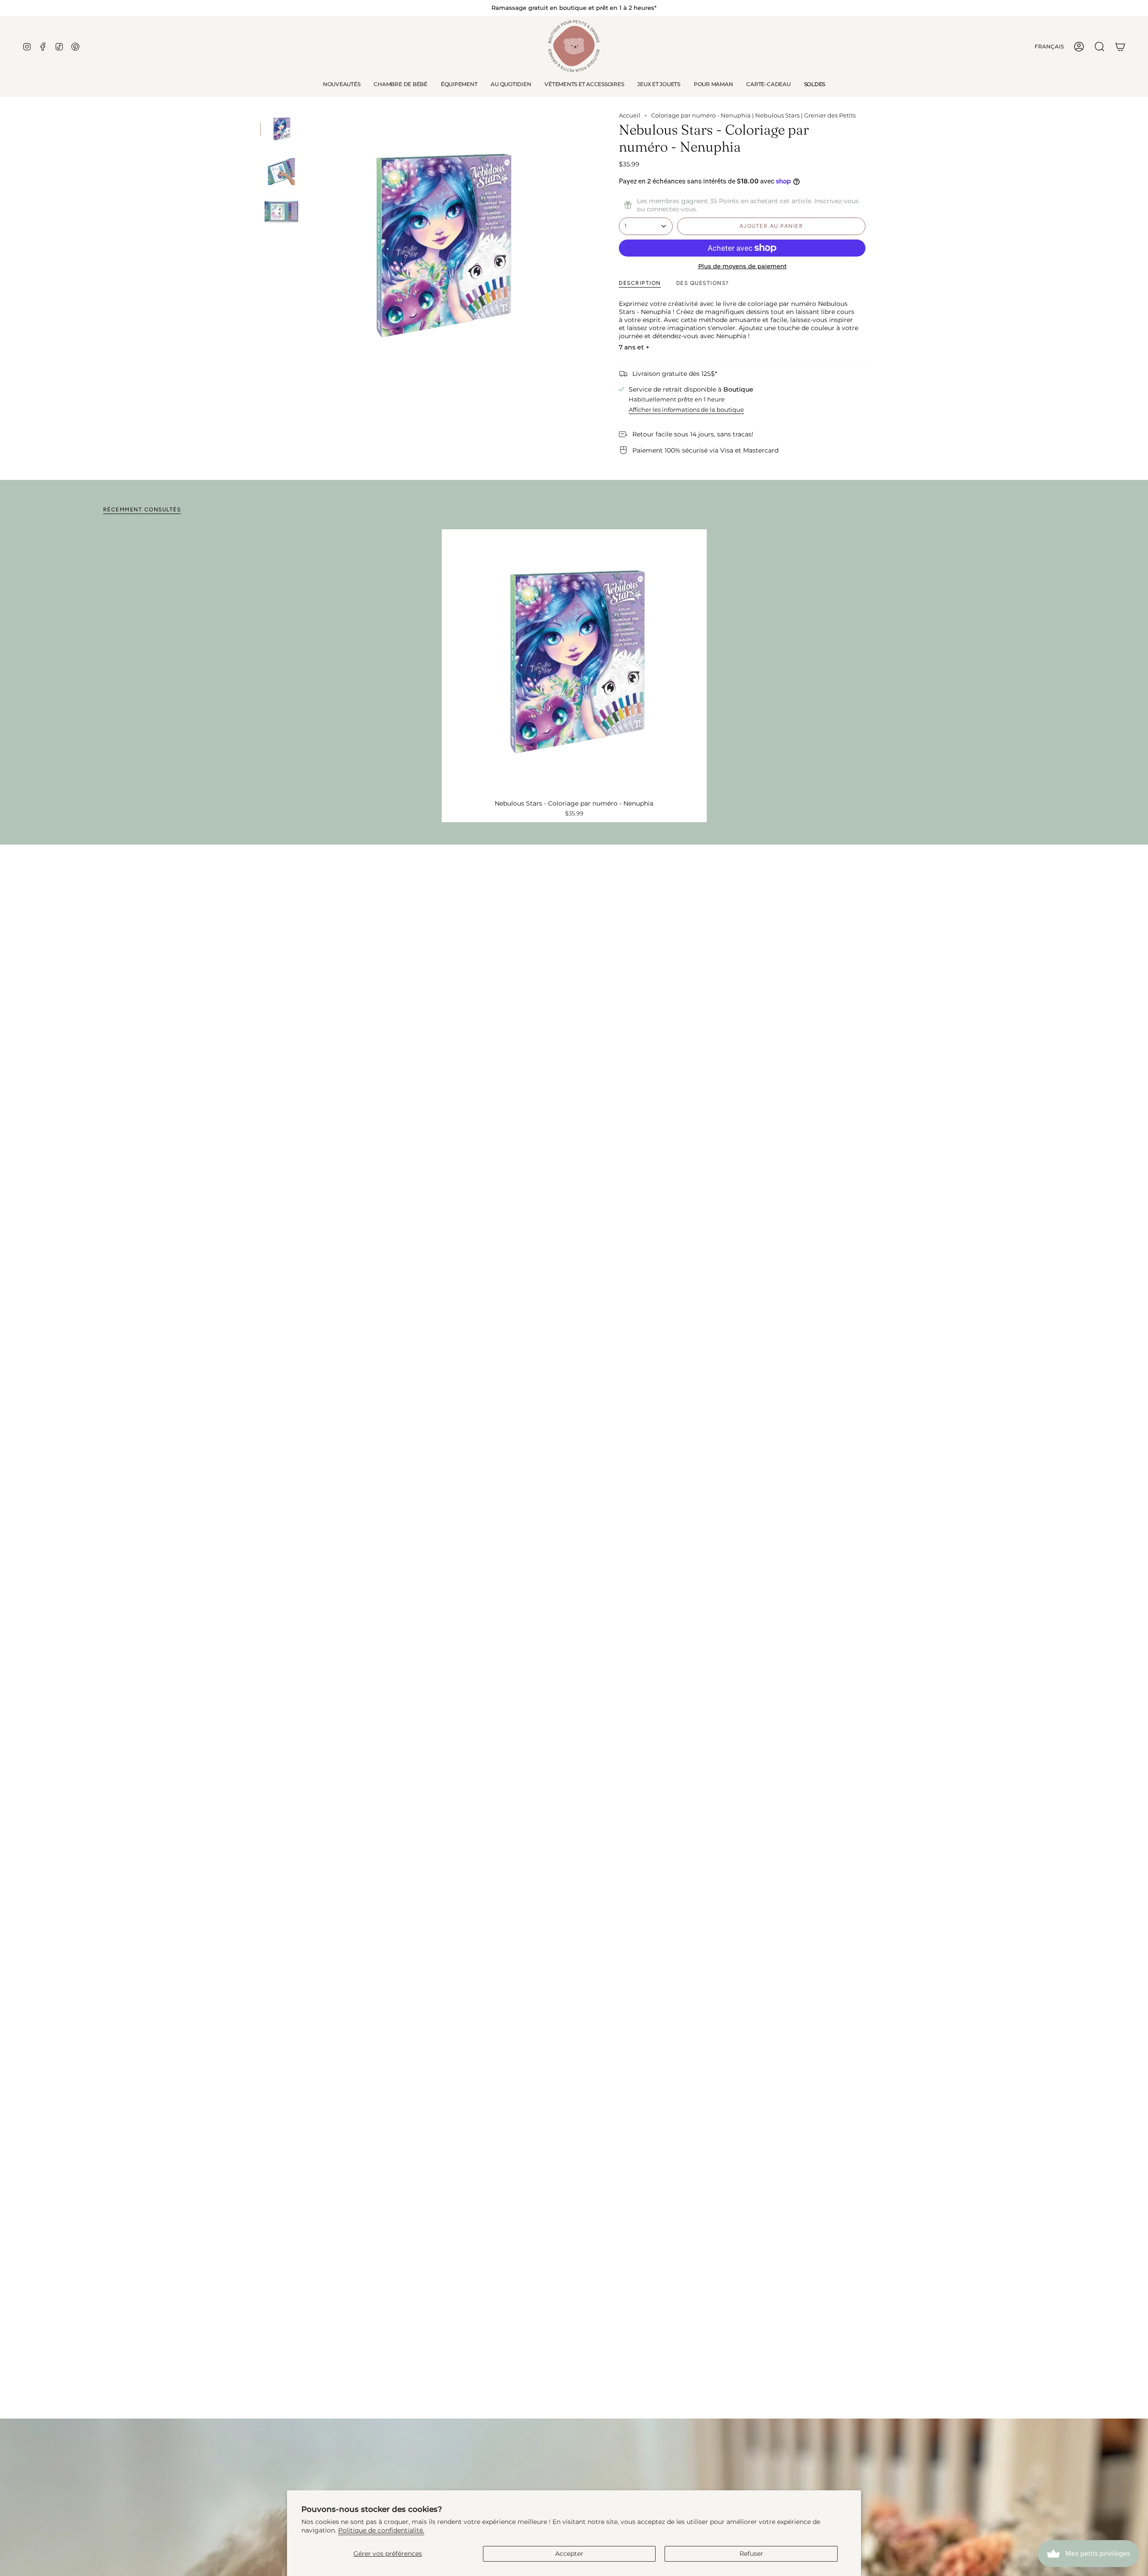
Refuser (751, 2554)
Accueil (630, 116)
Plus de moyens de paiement (742, 266)
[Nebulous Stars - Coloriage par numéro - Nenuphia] (574, 662)
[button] (400, 84)
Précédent (307, 246)
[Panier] (1120, 47)
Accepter (569, 2554)
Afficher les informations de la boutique (686, 410)
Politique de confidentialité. (381, 2530)
